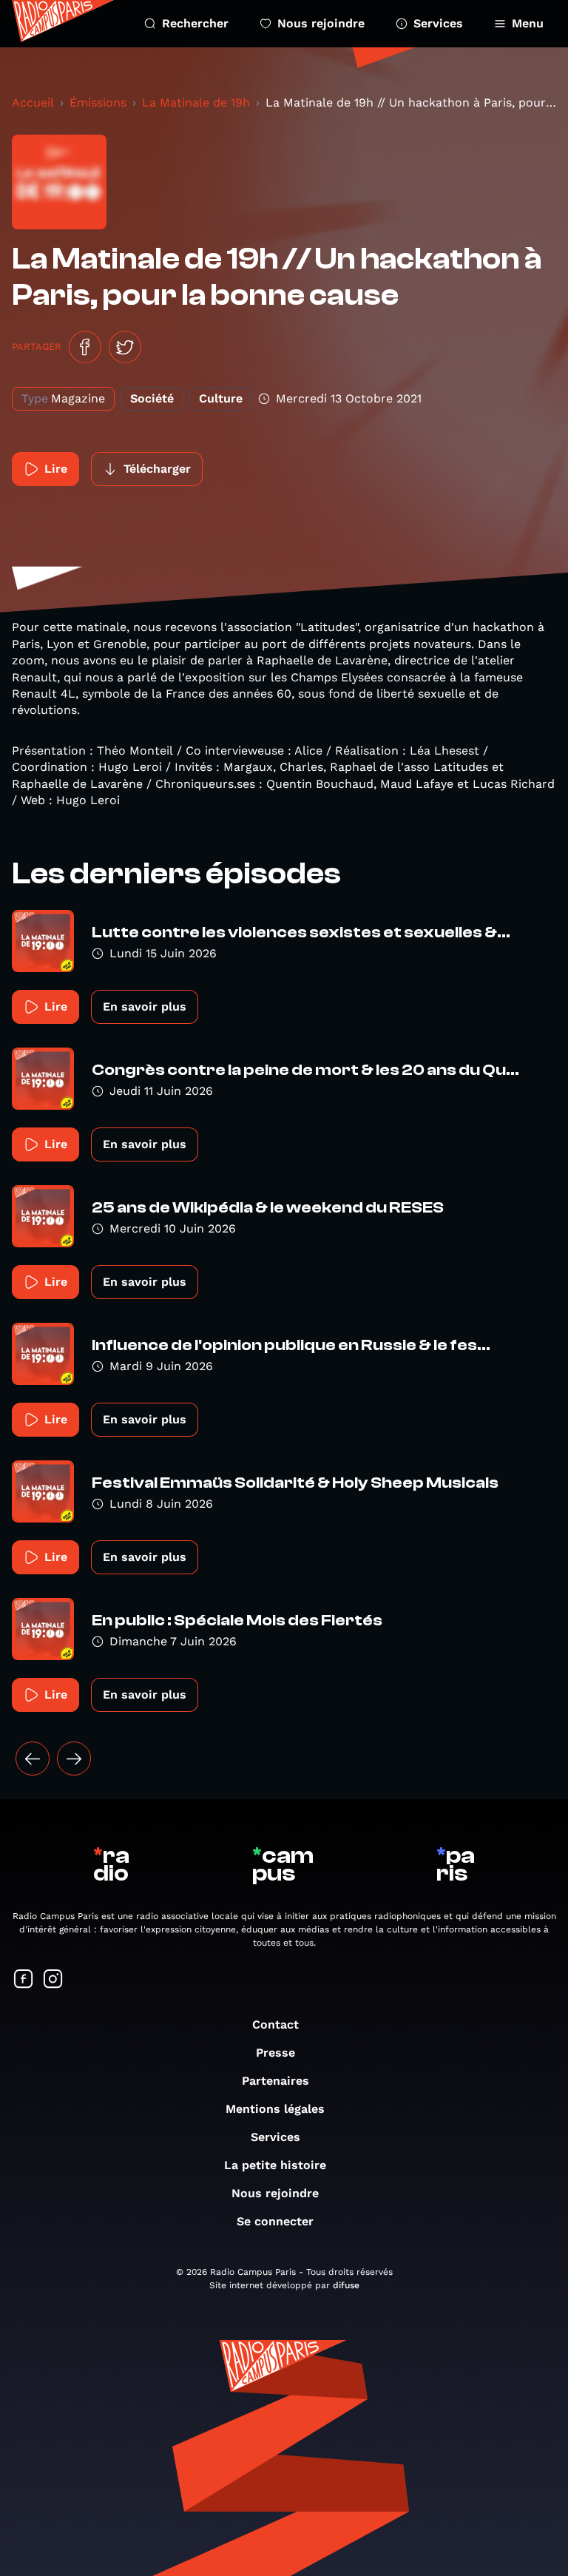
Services (438, 23)
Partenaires (275, 2081)
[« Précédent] (33, 1759)
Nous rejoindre (321, 23)
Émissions (98, 102)
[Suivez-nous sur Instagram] (53, 1980)
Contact (275, 2024)
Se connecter (275, 2221)
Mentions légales (275, 2109)
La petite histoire (275, 2165)
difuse (346, 2285)
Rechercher (195, 23)
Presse (275, 2053)
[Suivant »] (74, 1759)
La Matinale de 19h (196, 102)
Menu (528, 23)
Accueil (33, 102)
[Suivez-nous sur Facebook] (24, 1980)
